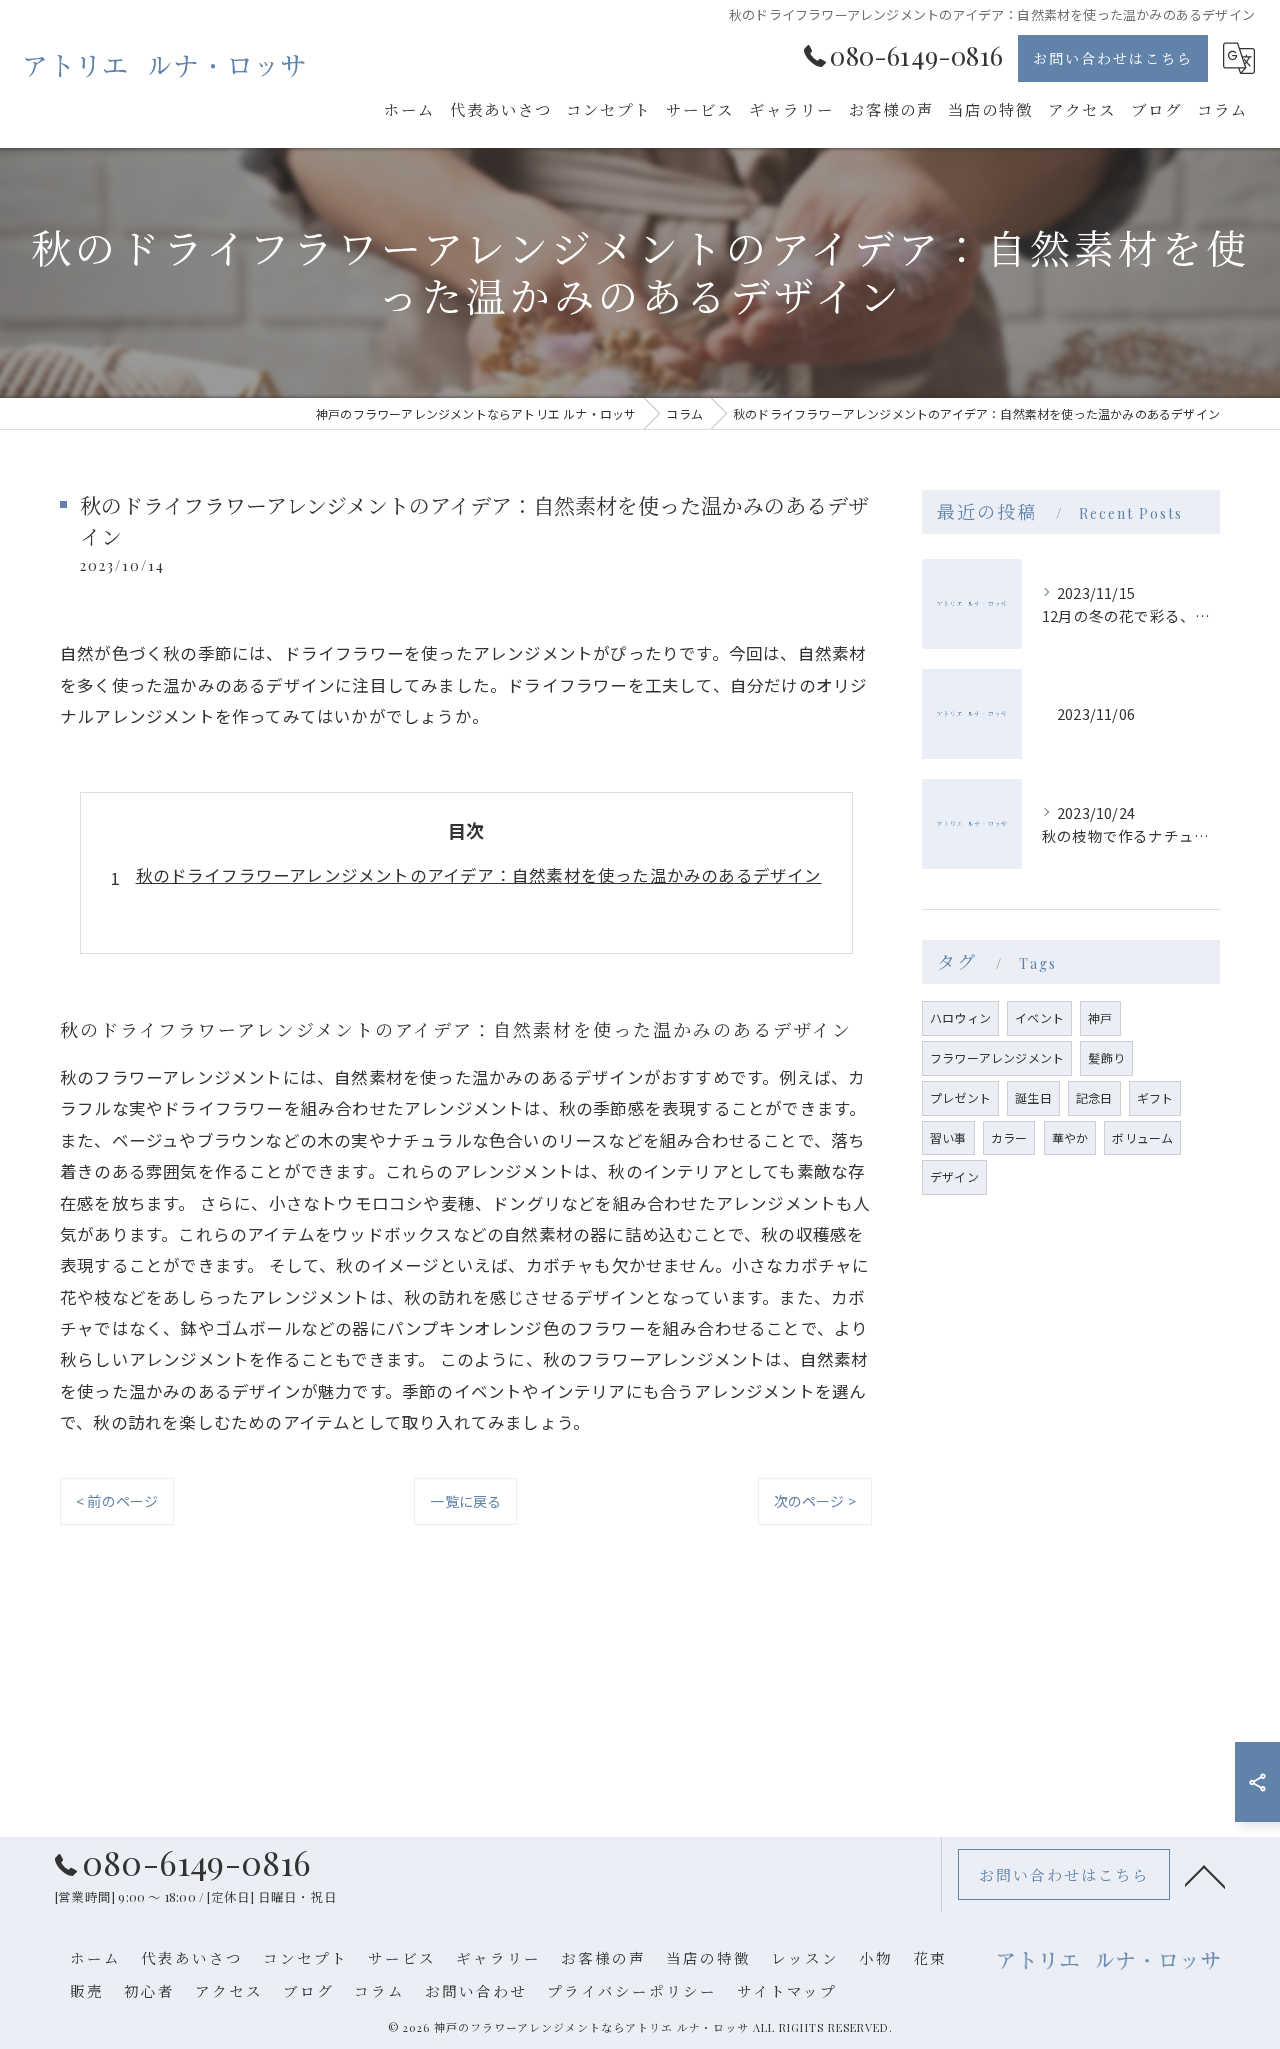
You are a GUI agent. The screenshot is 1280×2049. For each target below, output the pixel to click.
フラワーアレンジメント (997, 1057)
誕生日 (1033, 1097)
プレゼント (960, 1097)
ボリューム (1142, 1137)
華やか (1070, 1137)
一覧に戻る (465, 1501)
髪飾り (1106, 1057)
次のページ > (815, 1501)
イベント (1039, 1017)
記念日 (1094, 1097)
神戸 (1100, 1017)
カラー (1009, 1137)
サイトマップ (787, 1991)
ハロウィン (960, 1017)
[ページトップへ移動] (1205, 1875)
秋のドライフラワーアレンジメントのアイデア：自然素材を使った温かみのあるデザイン (479, 875)
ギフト (1155, 1097)
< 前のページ (117, 1501)
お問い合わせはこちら (1113, 58)
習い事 (948, 1137)
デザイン (954, 1176)
